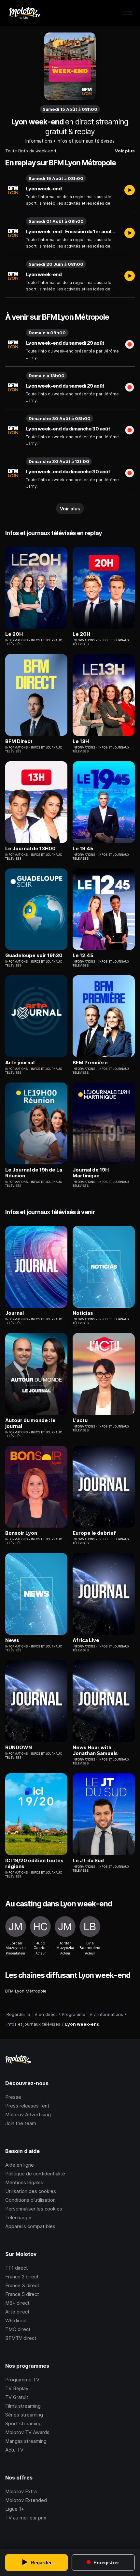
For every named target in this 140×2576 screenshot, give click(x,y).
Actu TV (14, 2450)
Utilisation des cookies (31, 2191)
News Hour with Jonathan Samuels (95, 1750)
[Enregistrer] (130, 345)
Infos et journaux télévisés (86, 141)
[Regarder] (130, 191)
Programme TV (22, 2380)
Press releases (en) (27, 2106)
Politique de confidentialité (35, 2174)
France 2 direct (22, 2277)
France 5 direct (22, 2294)
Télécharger (19, 2217)
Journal (14, 1313)
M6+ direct (17, 2303)
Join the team (21, 2123)
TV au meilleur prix (26, 2518)
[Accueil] (24, 13)
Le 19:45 (83, 849)
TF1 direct (17, 2268)
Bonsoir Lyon (21, 1533)
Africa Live (86, 1640)
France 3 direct (22, 2285)
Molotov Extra (21, 2491)
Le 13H (81, 741)
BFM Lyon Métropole (26, 1991)
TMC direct (18, 2329)
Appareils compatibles (30, 2226)
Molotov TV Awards (27, 2432)
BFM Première (90, 1063)
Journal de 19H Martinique (91, 1173)
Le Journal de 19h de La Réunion (34, 1173)
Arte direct (17, 2312)
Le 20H (14, 634)
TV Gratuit (17, 2397)
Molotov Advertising (28, 2115)
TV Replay (17, 2388)
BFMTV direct (21, 2338)
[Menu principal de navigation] (128, 13)
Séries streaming (24, 2415)
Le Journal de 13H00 (30, 849)
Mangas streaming (26, 2441)
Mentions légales (24, 2182)
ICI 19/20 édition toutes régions (34, 1864)
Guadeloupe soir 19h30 (34, 955)
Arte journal (20, 1063)
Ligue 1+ (15, 2509)
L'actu (80, 1420)
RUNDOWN (19, 1748)
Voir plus (125, 151)
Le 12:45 (83, 955)
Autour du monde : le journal (30, 1423)
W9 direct (16, 2320)
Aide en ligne (20, 2165)
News (12, 1640)
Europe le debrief (94, 1533)
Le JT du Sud (88, 1861)
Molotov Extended (26, 2500)
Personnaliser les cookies (34, 2209)
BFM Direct (19, 741)
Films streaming (23, 2406)
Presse (13, 2097)
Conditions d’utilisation (30, 2200)
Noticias (83, 1313)
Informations (39, 141)
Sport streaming (23, 2423)
